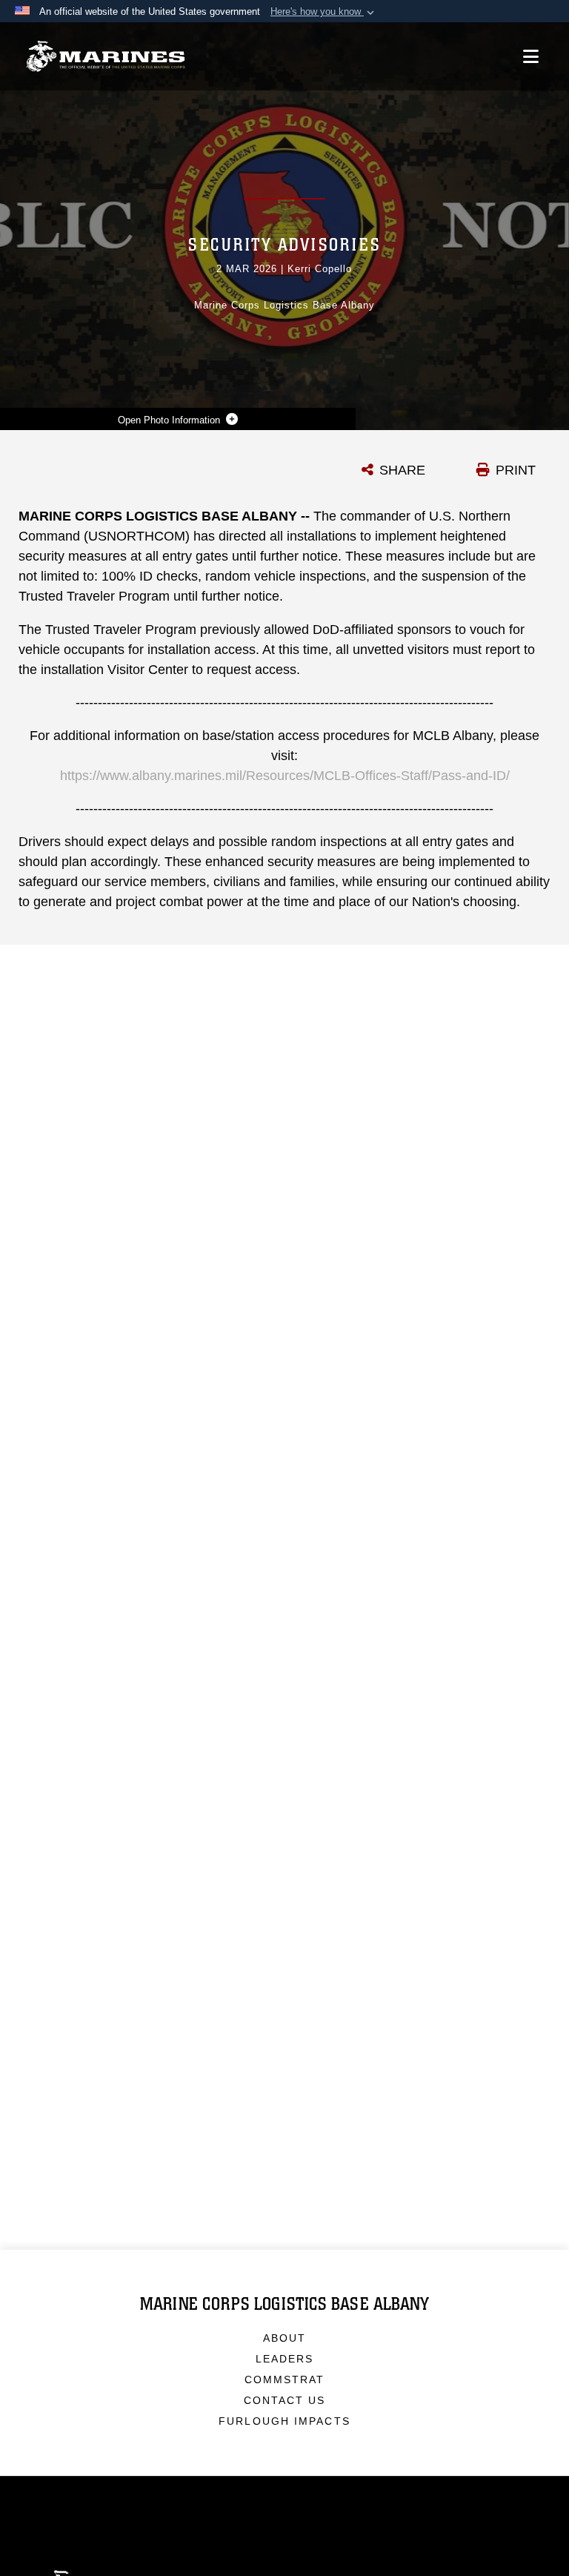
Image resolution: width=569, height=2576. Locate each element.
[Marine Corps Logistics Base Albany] (106, 57)
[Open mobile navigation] (531, 56)
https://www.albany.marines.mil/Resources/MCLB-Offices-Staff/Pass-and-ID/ (285, 776)
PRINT (516, 470)
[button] (324, 12)
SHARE (402, 470)
